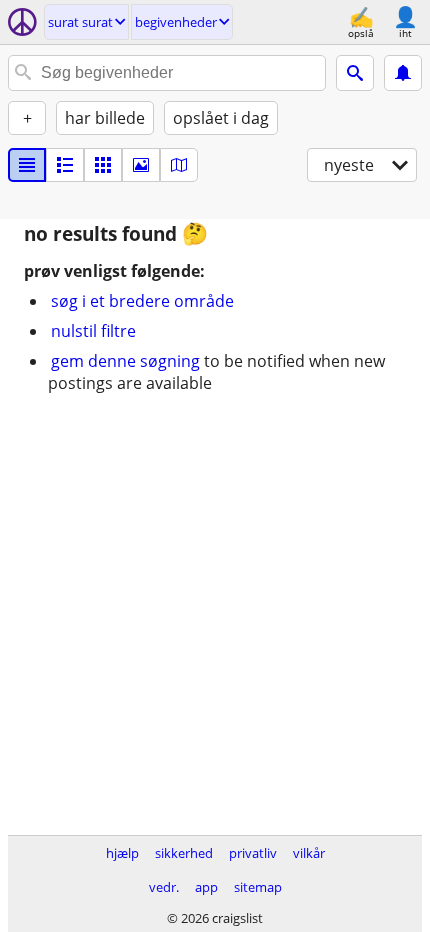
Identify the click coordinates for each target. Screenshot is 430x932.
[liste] (27, 165)
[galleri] (141, 165)
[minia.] (65, 165)
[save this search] (403, 73)
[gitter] (103, 165)
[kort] (179, 165)
